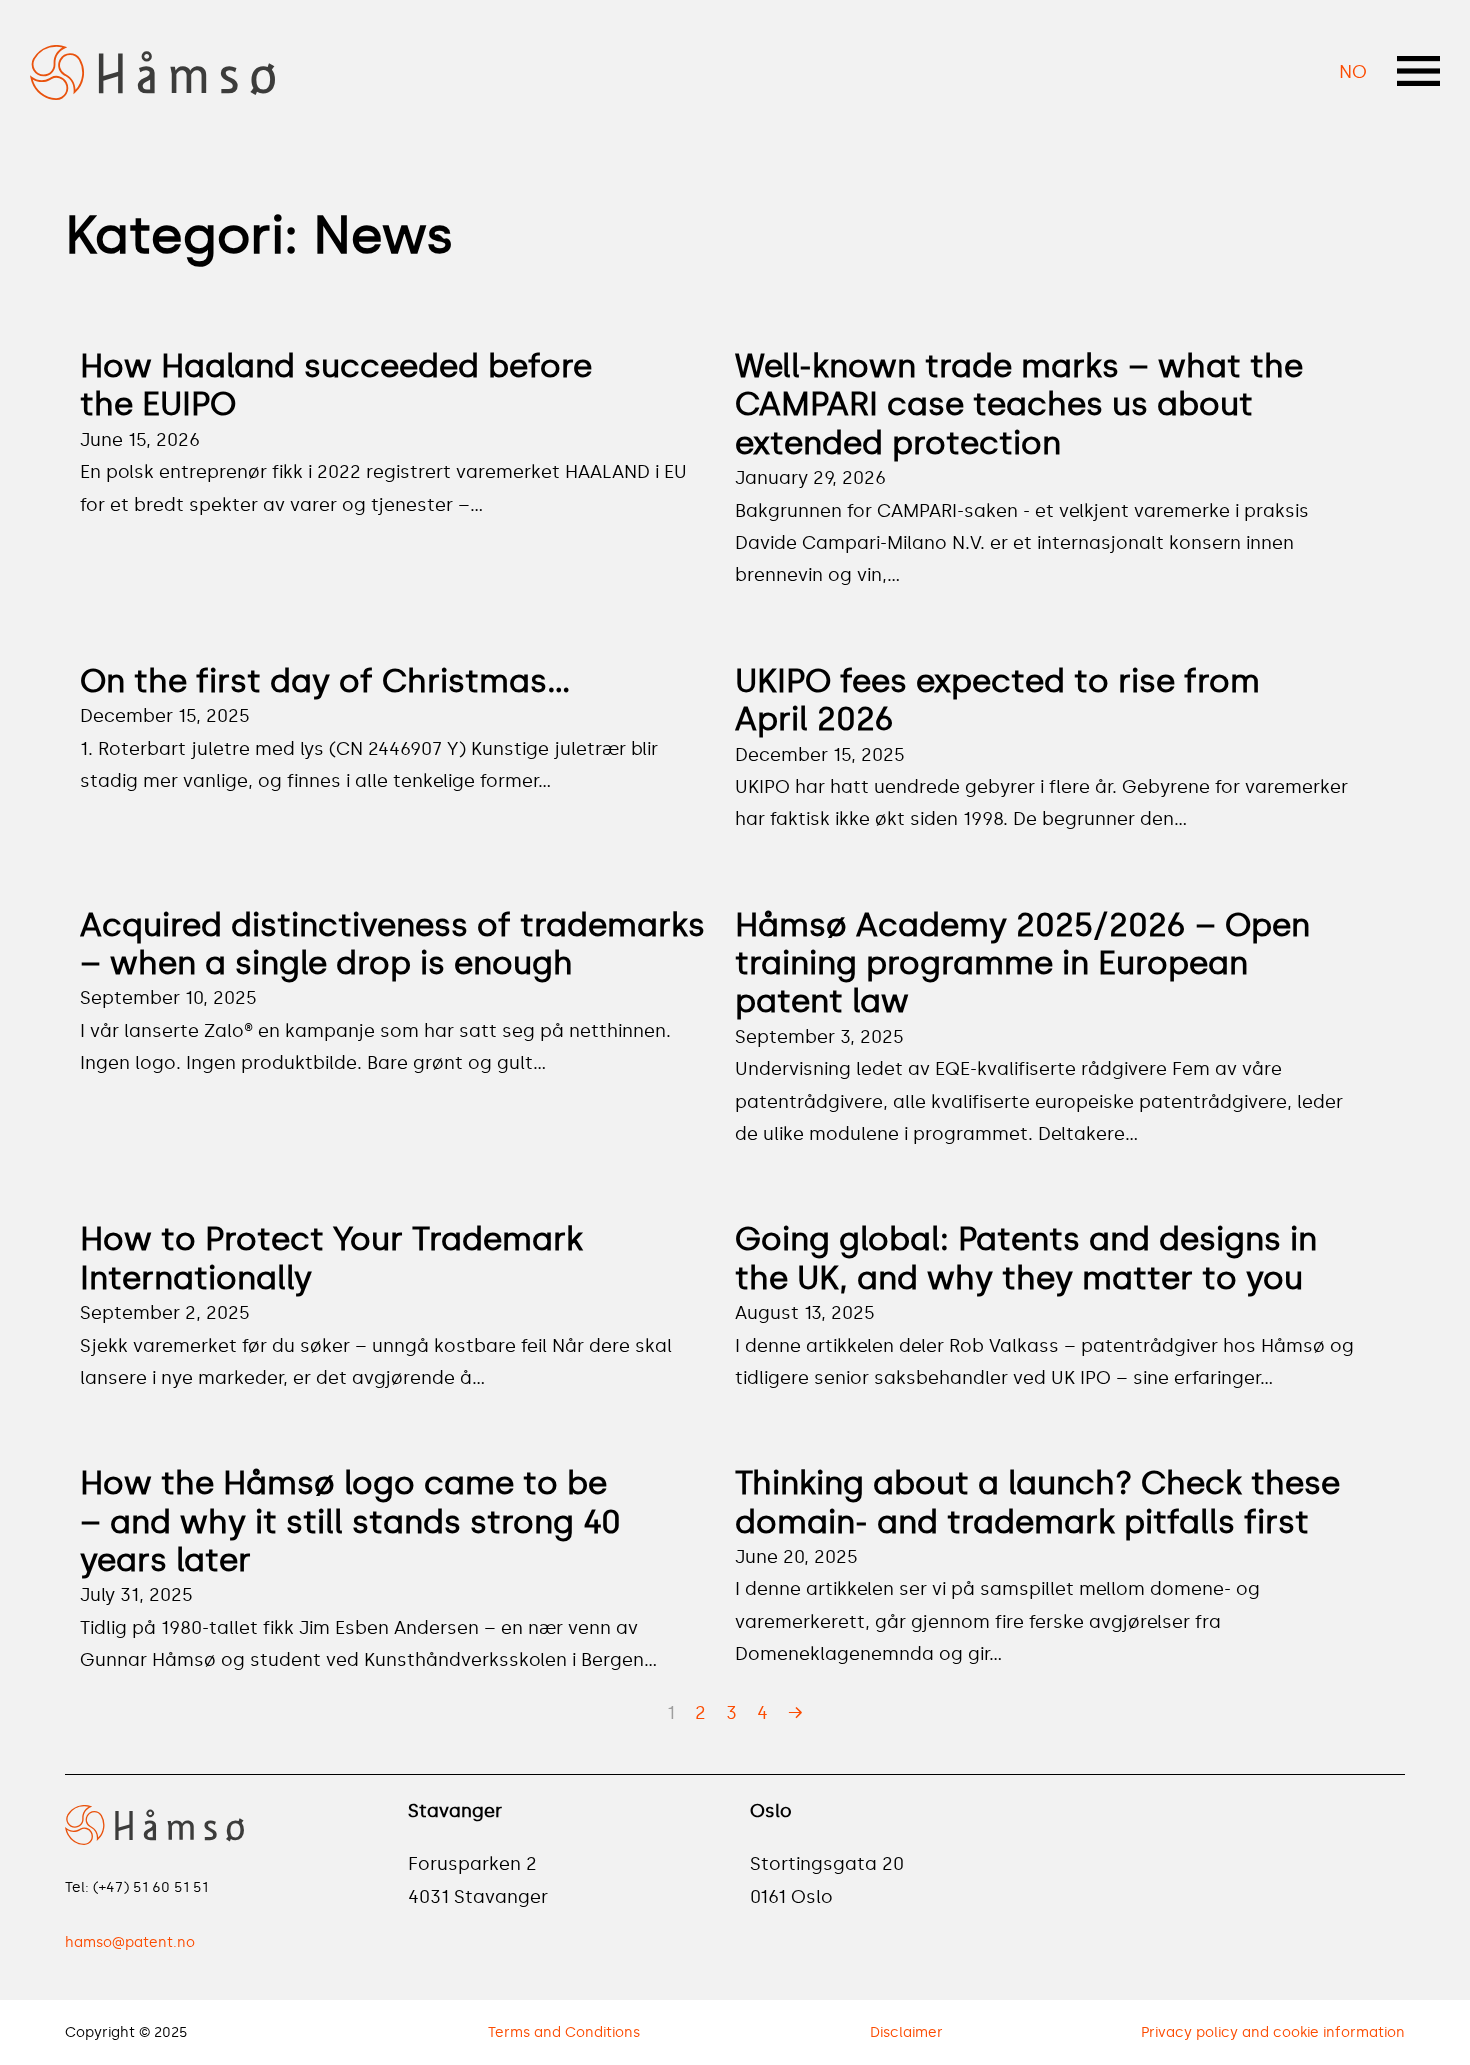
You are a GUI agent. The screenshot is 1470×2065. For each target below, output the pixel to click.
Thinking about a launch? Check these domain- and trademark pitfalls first (1037, 1502)
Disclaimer (906, 2032)
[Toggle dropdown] (1418, 71)
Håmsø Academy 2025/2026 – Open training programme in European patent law (1022, 963)
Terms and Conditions (564, 2032)
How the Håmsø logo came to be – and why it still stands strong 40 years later (350, 1521)
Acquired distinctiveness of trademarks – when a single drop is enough (392, 944)
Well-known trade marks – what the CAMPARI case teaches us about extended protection (1019, 404)
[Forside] (152, 69)
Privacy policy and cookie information (1273, 2032)
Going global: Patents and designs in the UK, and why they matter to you (1026, 1258)
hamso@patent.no (130, 1942)
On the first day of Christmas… (325, 681)
